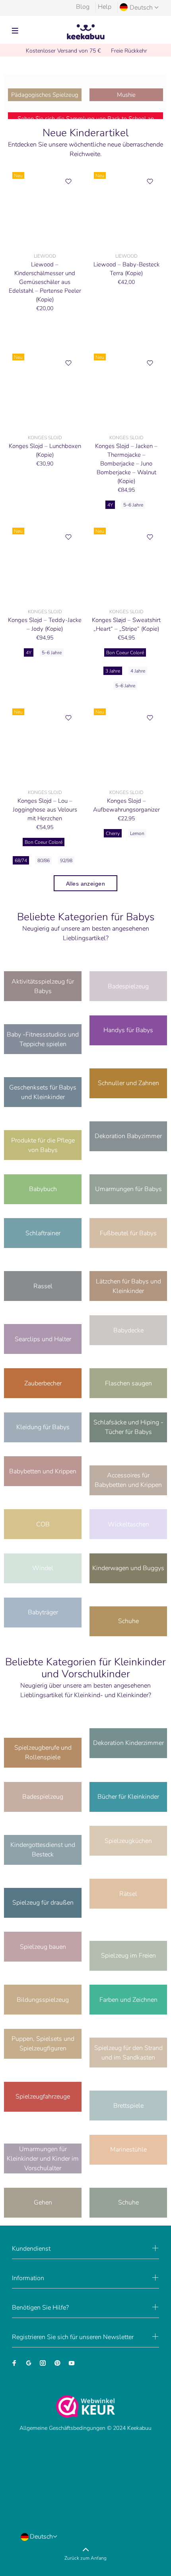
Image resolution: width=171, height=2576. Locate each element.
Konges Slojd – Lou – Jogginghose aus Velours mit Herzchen (45, 810)
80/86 (44, 861)
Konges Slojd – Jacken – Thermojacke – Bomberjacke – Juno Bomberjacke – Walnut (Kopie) (126, 464)
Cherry (113, 833)
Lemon (137, 833)
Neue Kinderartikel (85, 133)
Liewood (45, 256)
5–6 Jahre (133, 505)
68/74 (21, 861)
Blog (83, 7)
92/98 (66, 861)
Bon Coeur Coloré (125, 653)
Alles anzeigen (85, 884)
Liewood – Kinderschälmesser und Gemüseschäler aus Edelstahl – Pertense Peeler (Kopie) (45, 282)
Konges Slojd (45, 438)
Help (105, 7)
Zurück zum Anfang (85, 2558)
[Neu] (45, 208)
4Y (110, 505)
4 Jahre (138, 671)
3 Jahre (113, 671)
